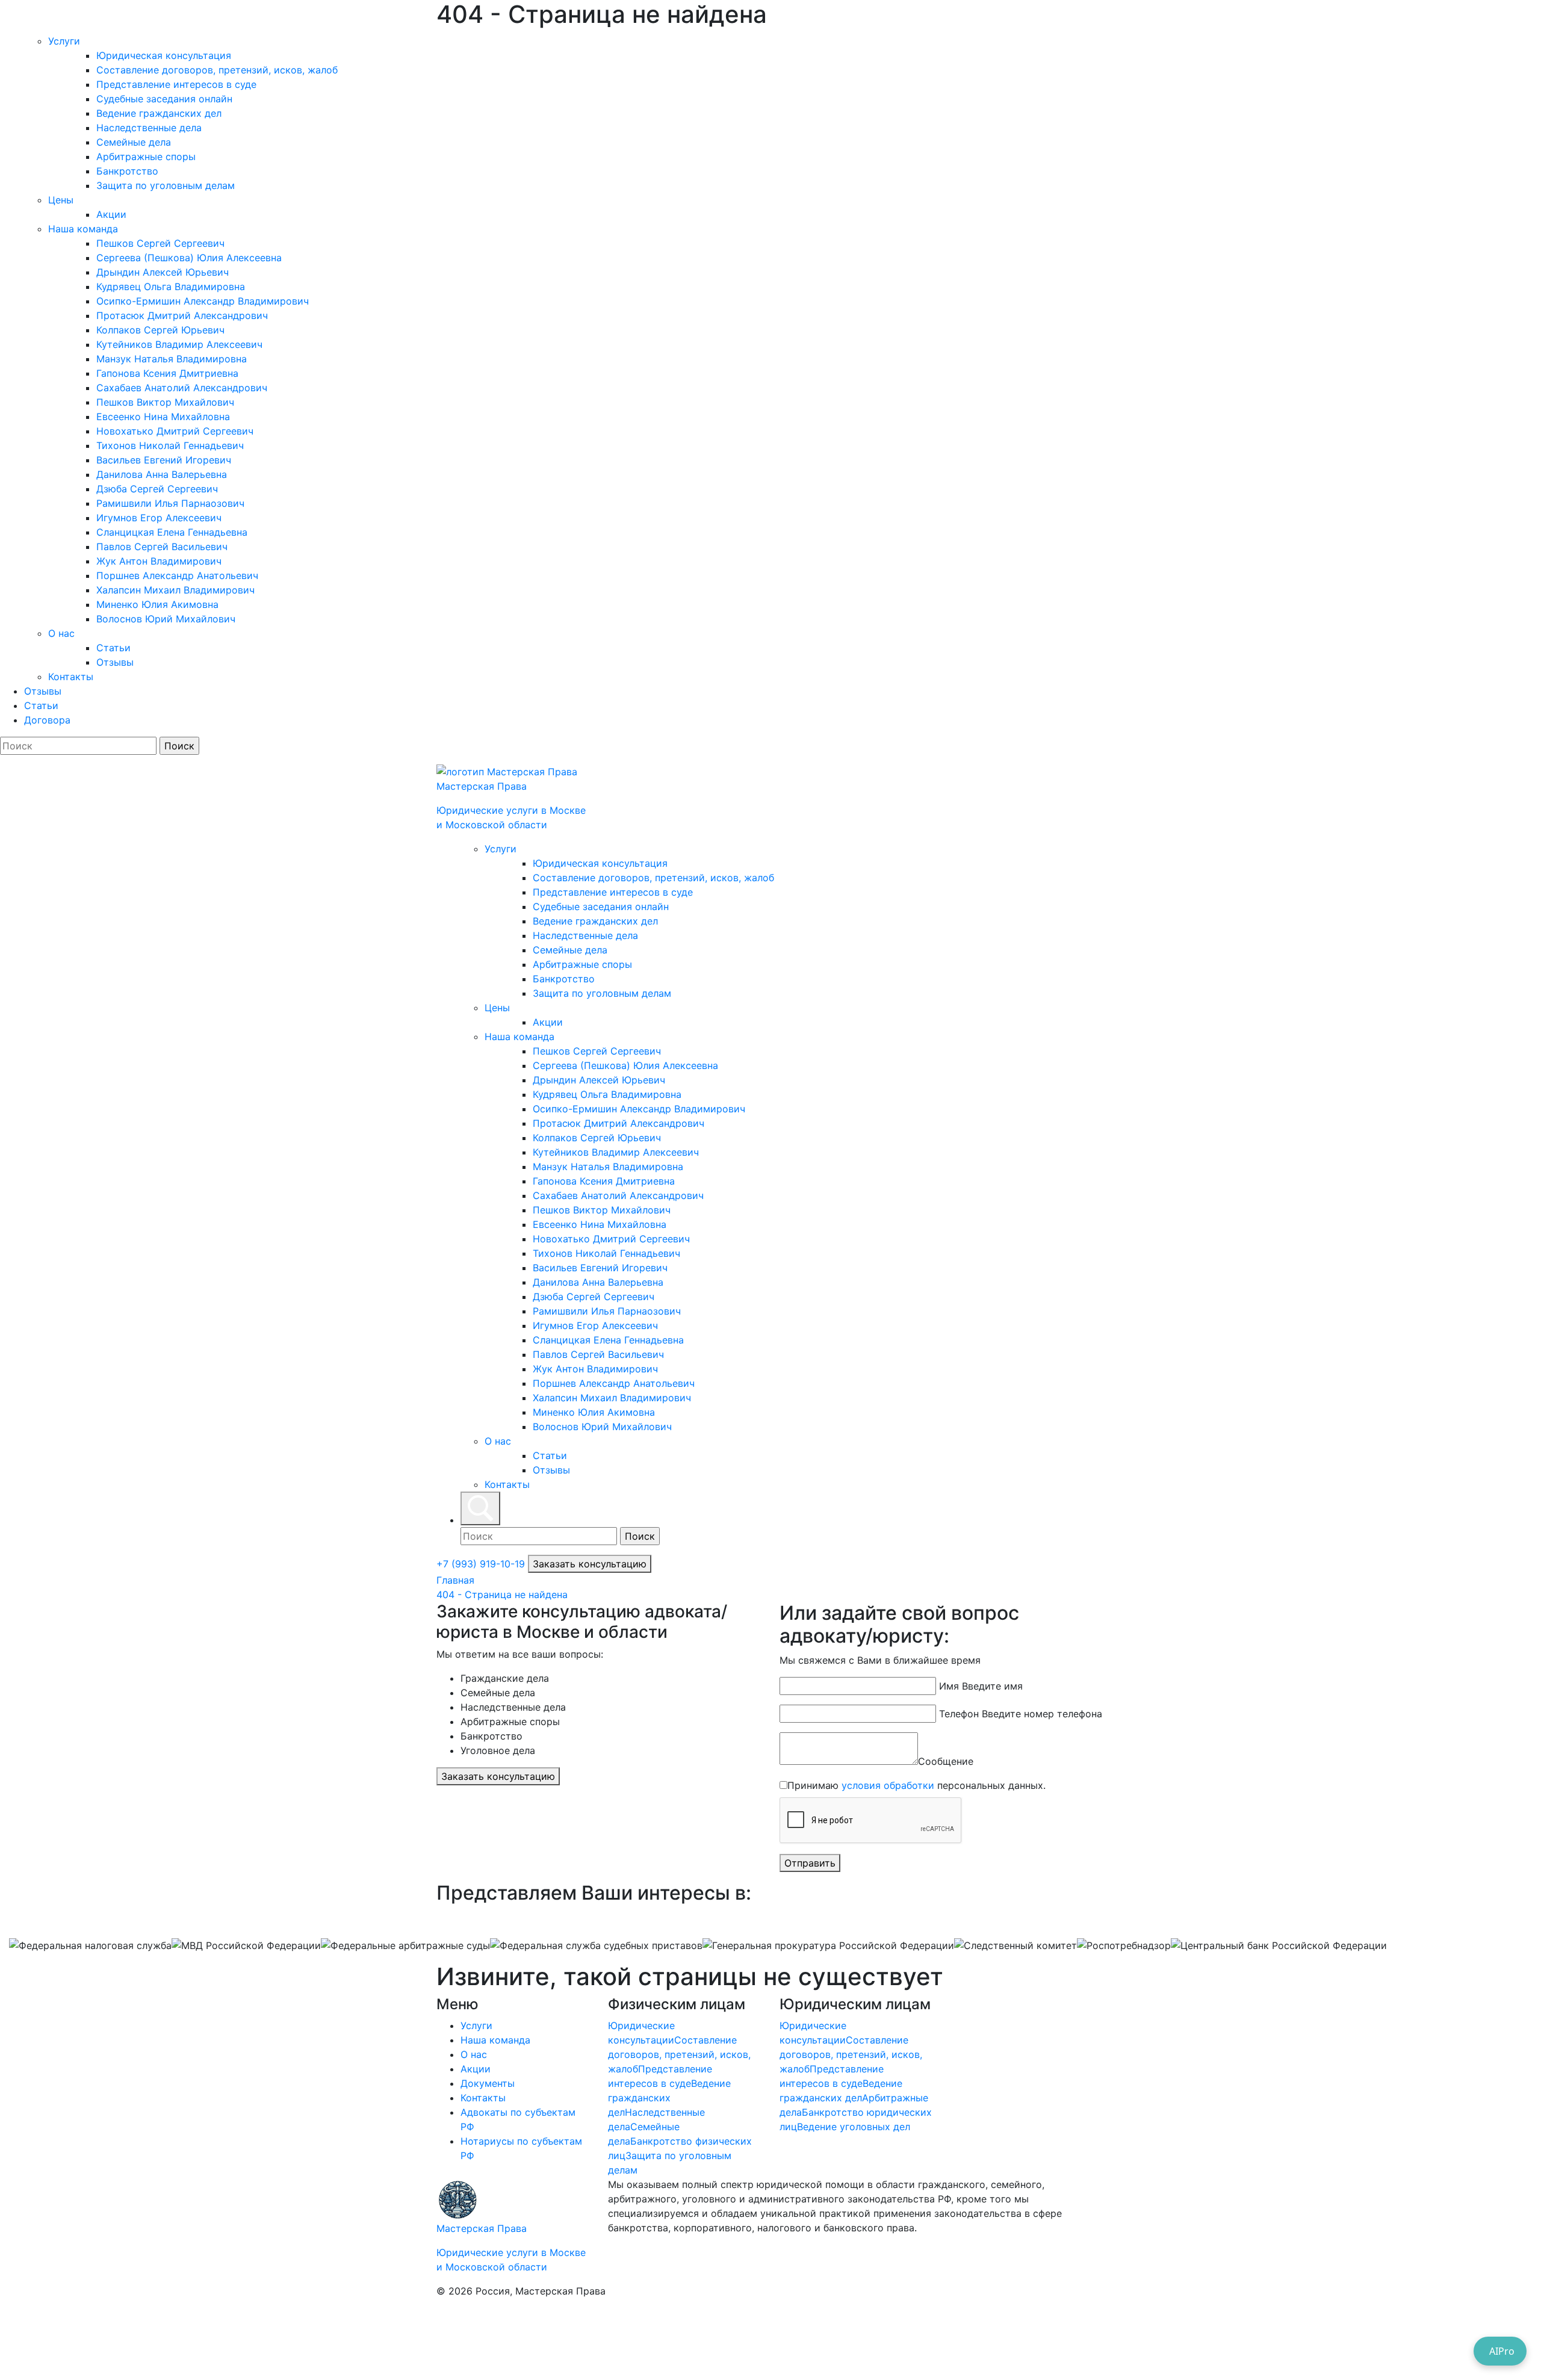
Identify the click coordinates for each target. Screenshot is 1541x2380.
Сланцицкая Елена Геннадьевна (172, 532)
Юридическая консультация (164, 55)
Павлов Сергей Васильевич (162, 547)
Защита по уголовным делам (166, 185)
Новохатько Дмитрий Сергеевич (175, 431)
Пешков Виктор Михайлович (165, 402)
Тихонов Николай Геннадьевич (170, 445)
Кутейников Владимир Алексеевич (179, 344)
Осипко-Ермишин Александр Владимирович (203, 301)
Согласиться (51, 2341)
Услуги (64, 41)
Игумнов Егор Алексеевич (159, 518)
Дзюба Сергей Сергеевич (157, 489)
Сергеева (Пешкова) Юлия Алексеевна (189, 258)
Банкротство (127, 171)
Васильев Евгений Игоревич (164, 460)
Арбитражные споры (146, 156)
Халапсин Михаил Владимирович (175, 590)
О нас (61, 633)
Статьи (113, 648)
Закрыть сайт (132, 2341)
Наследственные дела (149, 128)
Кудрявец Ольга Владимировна (171, 287)
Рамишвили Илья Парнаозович (170, 503)
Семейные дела (134, 142)
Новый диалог (1045, 478)
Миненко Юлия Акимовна (157, 604)
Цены (61, 200)
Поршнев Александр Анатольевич (177, 575)
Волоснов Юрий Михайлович (166, 619)
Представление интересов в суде (176, 84)
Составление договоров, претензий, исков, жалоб (217, 70)
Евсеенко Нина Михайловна (163, 417)
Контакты (71, 677)
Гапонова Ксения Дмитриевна (167, 373)
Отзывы (115, 662)
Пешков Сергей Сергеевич (160, 243)
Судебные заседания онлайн (164, 99)
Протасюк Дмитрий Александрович (182, 315)
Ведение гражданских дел (159, 113)
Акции (111, 214)
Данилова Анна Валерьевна (162, 474)
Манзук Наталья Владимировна (172, 359)
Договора (47, 720)
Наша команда (83, 229)
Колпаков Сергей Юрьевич (160, 330)
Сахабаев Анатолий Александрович (182, 388)
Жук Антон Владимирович (159, 561)
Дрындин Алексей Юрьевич (163, 272)
